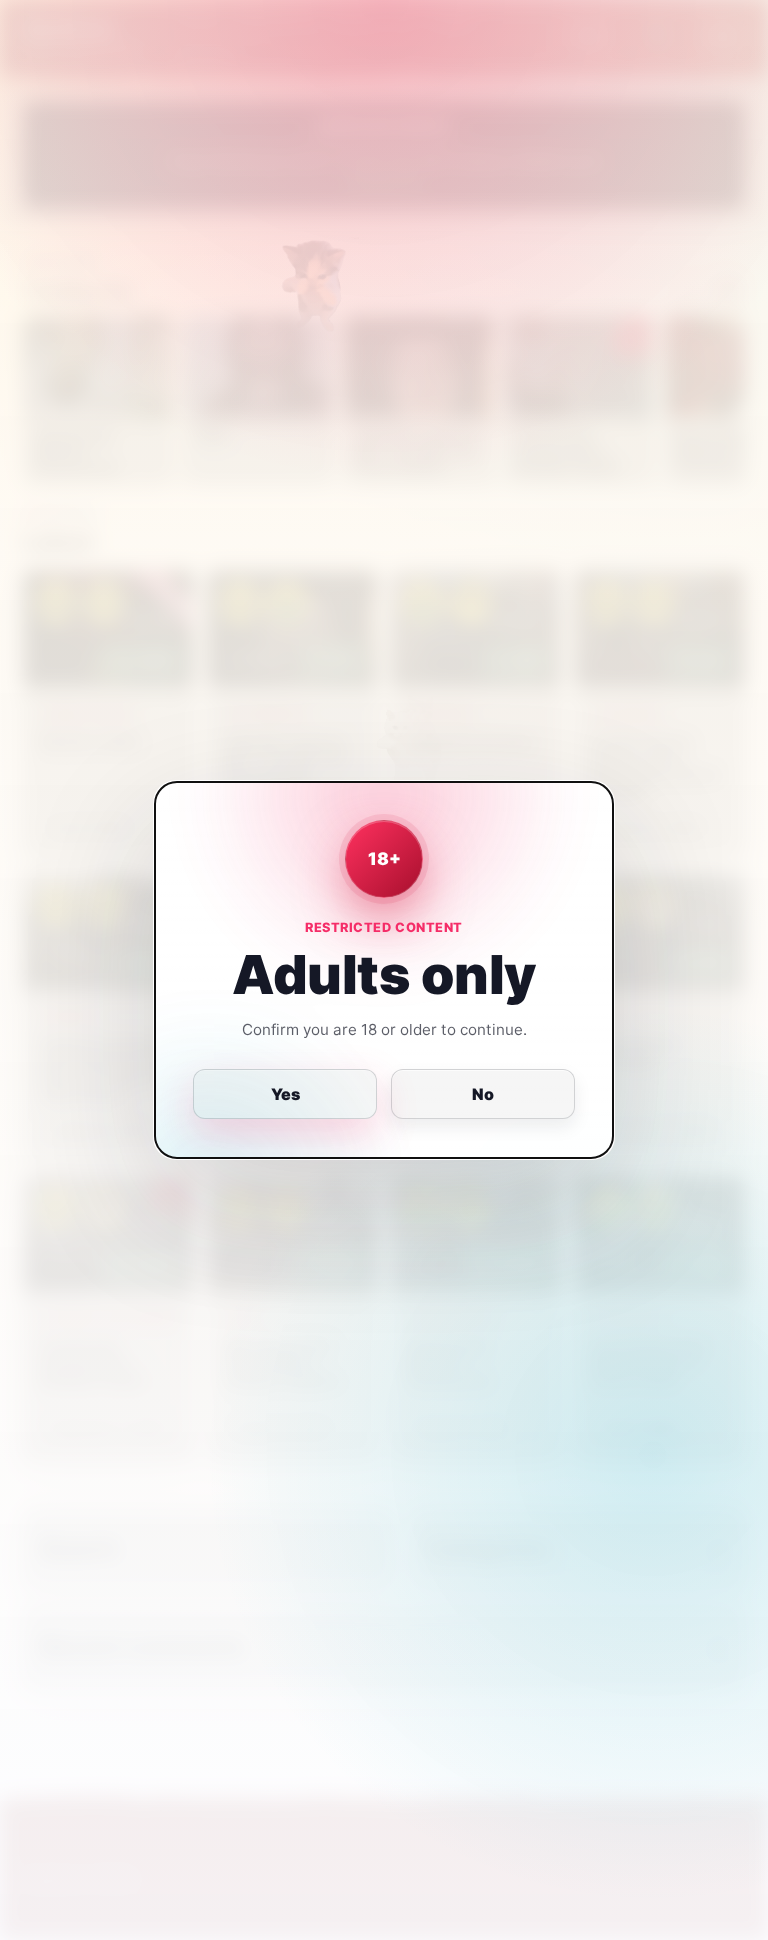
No (483, 1094)
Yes (285, 1094)
